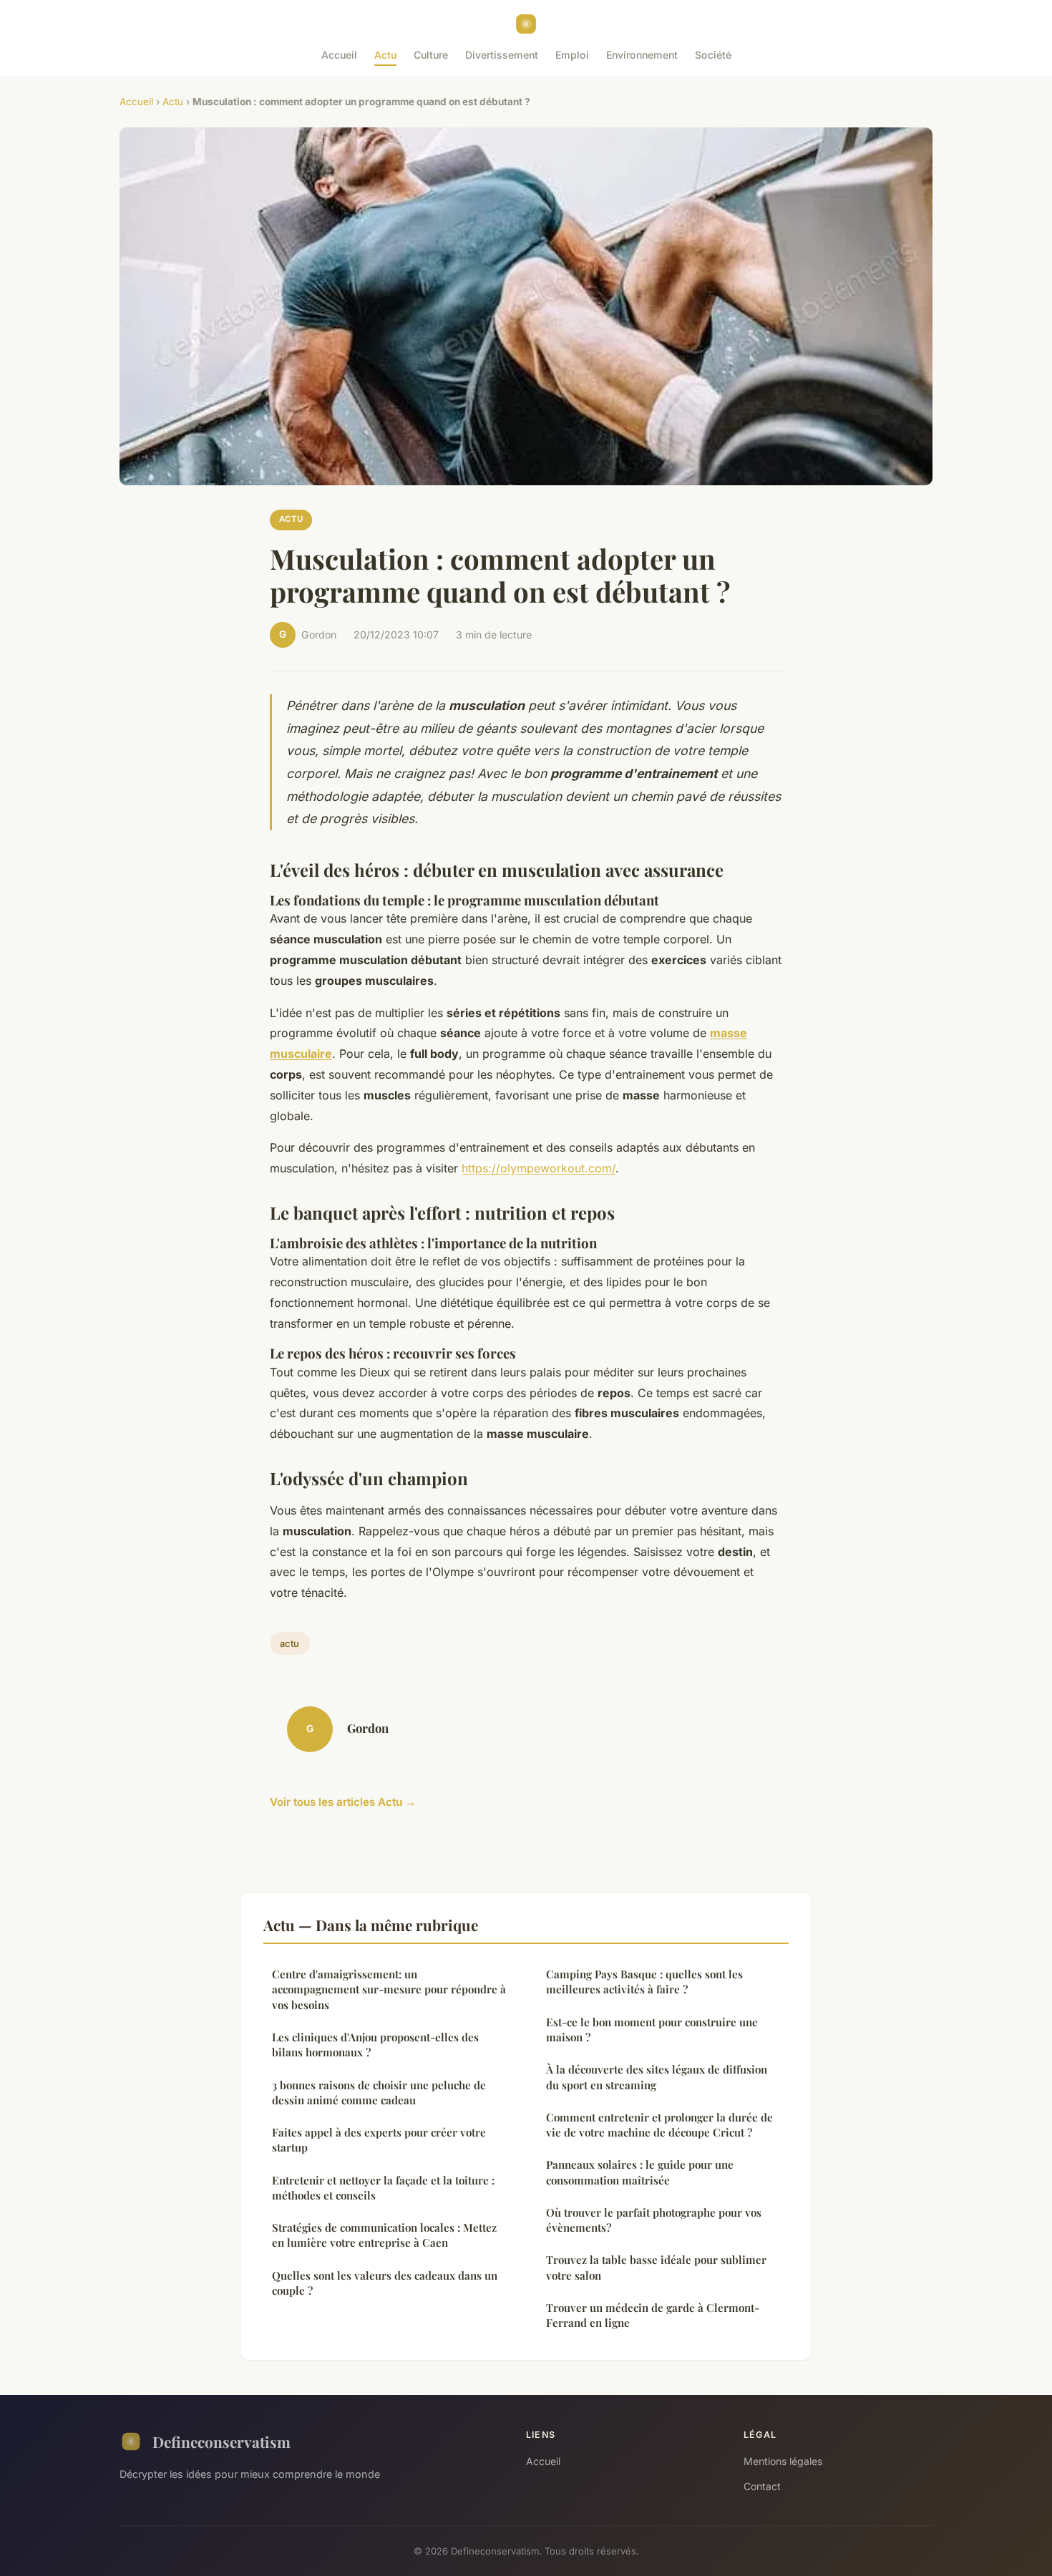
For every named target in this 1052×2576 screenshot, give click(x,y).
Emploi (572, 55)
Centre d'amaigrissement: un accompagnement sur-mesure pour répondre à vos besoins (389, 1989)
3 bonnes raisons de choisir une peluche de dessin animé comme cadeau (379, 2093)
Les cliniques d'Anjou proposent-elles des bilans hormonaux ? (375, 2045)
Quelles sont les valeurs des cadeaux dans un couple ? (385, 2283)
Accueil (339, 55)
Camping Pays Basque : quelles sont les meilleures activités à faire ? (644, 1982)
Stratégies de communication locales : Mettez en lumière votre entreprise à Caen (384, 2235)
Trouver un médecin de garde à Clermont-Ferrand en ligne (653, 2315)
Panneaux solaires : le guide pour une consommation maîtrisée (640, 2172)
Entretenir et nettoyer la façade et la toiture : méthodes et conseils (383, 2188)
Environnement (642, 55)
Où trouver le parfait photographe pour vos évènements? (654, 2220)
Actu (385, 55)
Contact (762, 2486)
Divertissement (502, 55)
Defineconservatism (221, 2441)
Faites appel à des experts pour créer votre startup (379, 2140)
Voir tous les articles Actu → (343, 1802)
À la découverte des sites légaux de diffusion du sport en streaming (657, 2077)
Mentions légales (783, 2461)
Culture (431, 55)
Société (713, 55)
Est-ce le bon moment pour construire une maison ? (652, 2030)
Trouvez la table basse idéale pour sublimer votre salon (656, 2267)
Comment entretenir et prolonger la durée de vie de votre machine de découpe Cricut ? (659, 2125)
